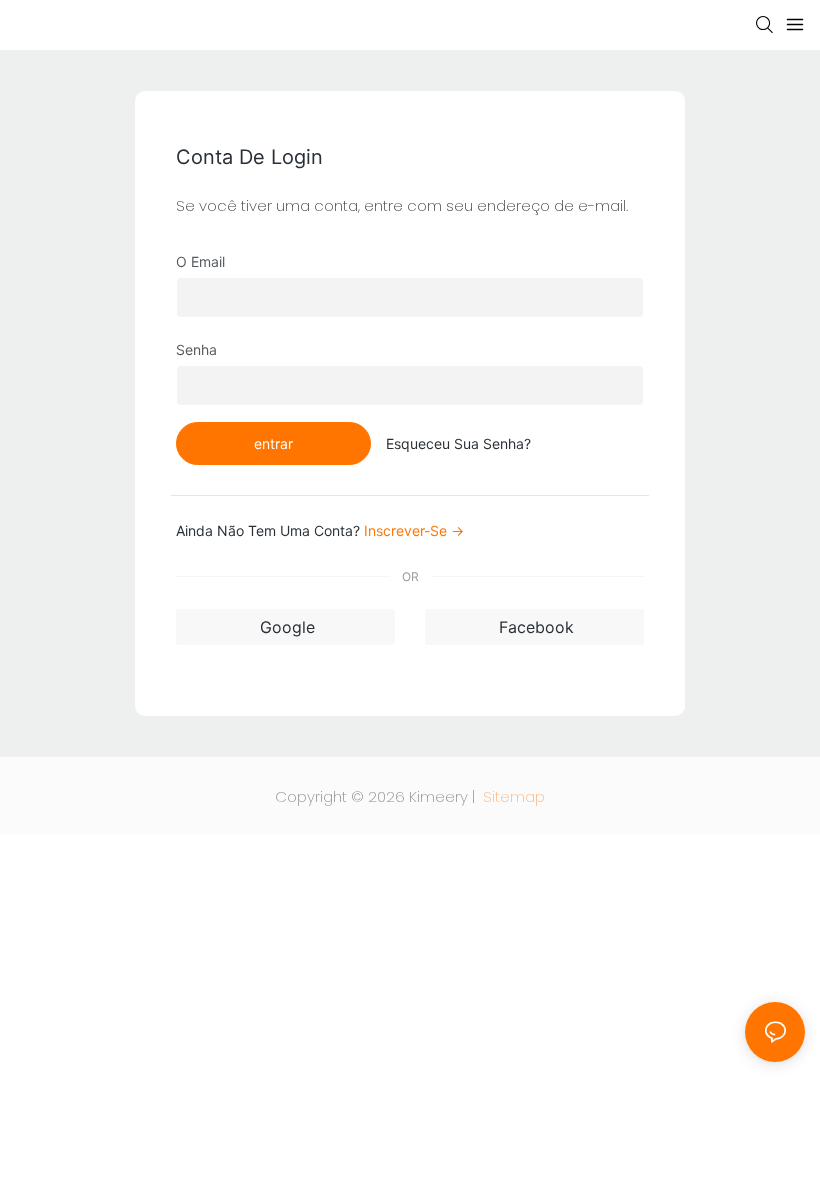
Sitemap (512, 796)
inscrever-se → (414, 530)
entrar (273, 443)
